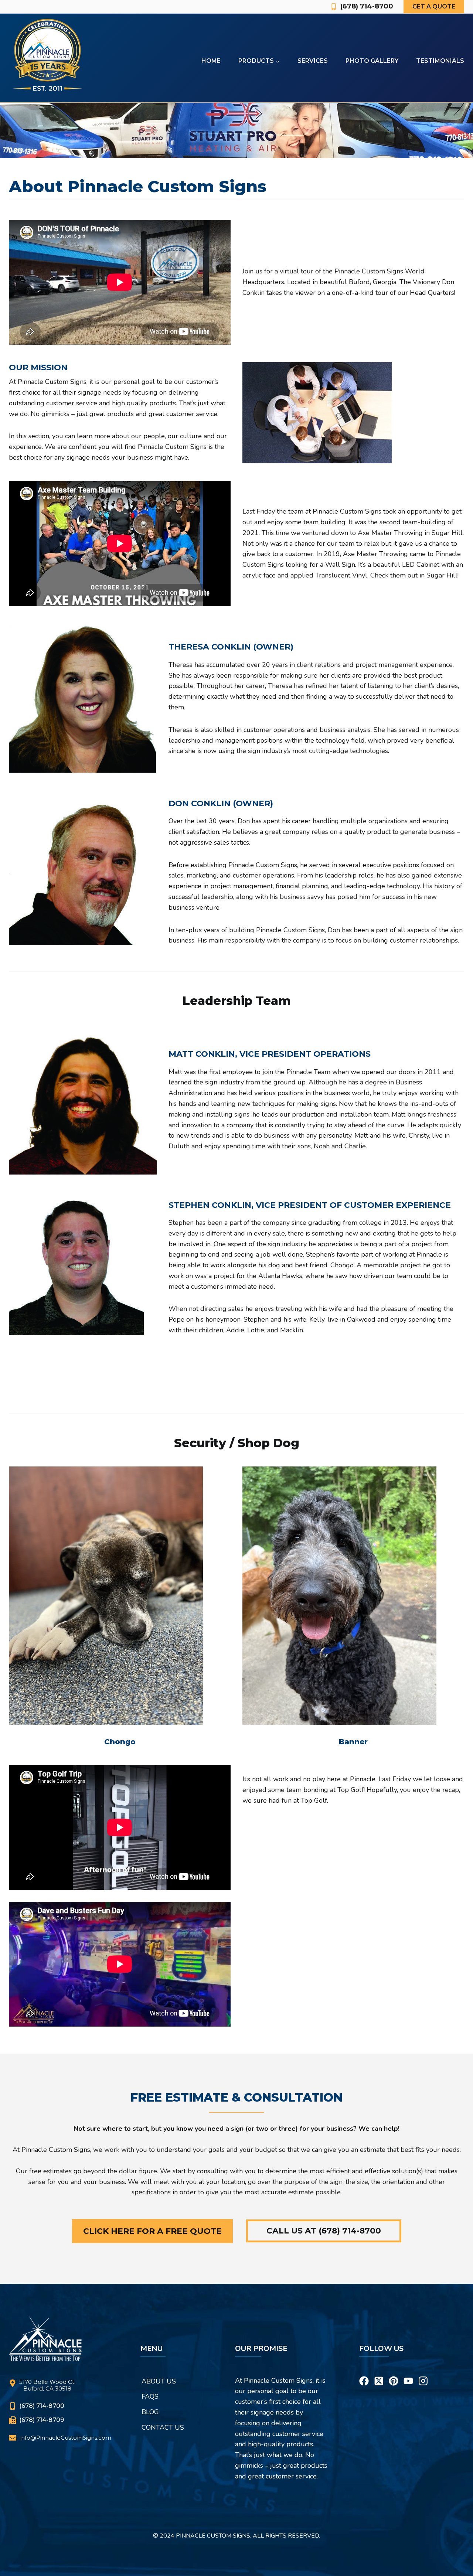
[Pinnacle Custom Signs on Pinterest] (394, 2372)
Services (313, 61)
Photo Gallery (372, 61)
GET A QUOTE (434, 6)
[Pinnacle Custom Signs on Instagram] (423, 2372)
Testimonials (440, 61)
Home (211, 61)
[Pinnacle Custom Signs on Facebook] (364, 2372)
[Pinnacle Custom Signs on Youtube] (408, 2372)
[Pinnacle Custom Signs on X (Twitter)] (379, 2372)
